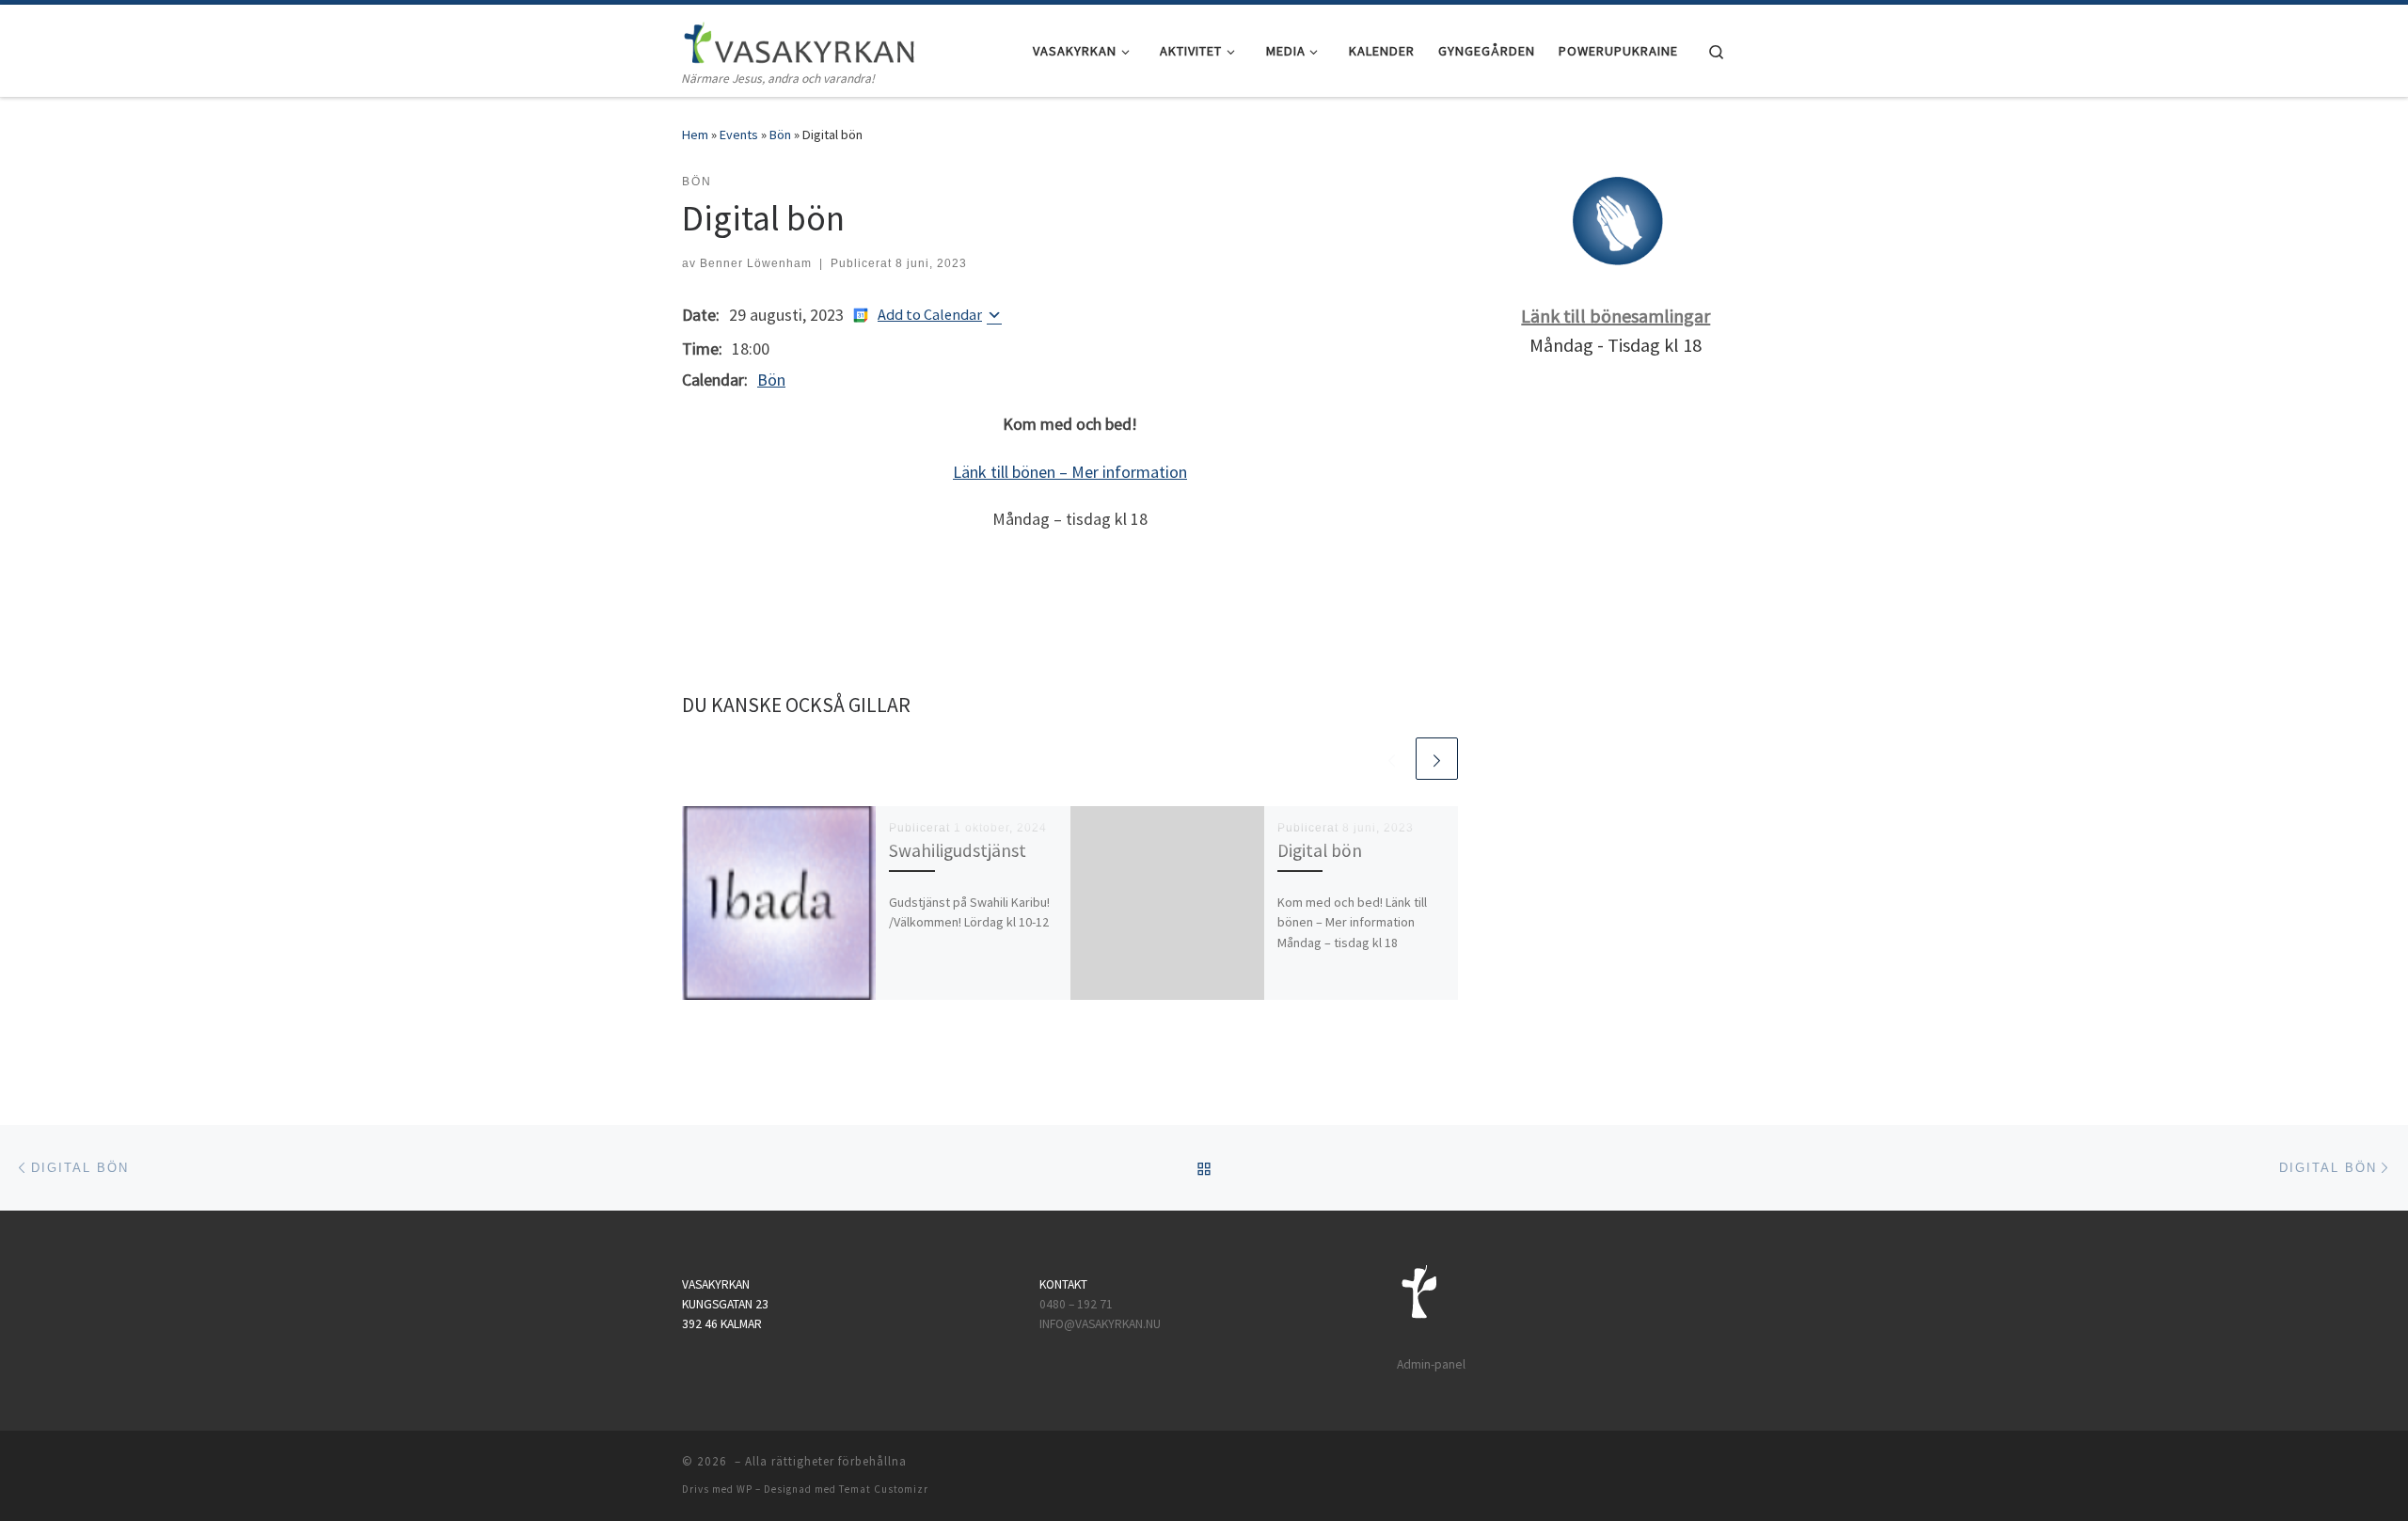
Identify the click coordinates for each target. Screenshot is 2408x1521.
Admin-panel (1431, 1364)
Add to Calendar (930, 314)
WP (745, 1489)
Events (739, 135)
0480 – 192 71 (1077, 1304)
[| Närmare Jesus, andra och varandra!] (800, 39)
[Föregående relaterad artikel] (1392, 759)
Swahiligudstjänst (958, 850)
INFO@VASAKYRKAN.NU (1100, 1324)
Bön (780, 135)
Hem (695, 135)
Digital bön (1320, 850)
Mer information (1129, 472)
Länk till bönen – (1012, 472)
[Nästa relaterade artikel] (1437, 759)
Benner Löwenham (756, 263)
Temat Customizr (884, 1489)
